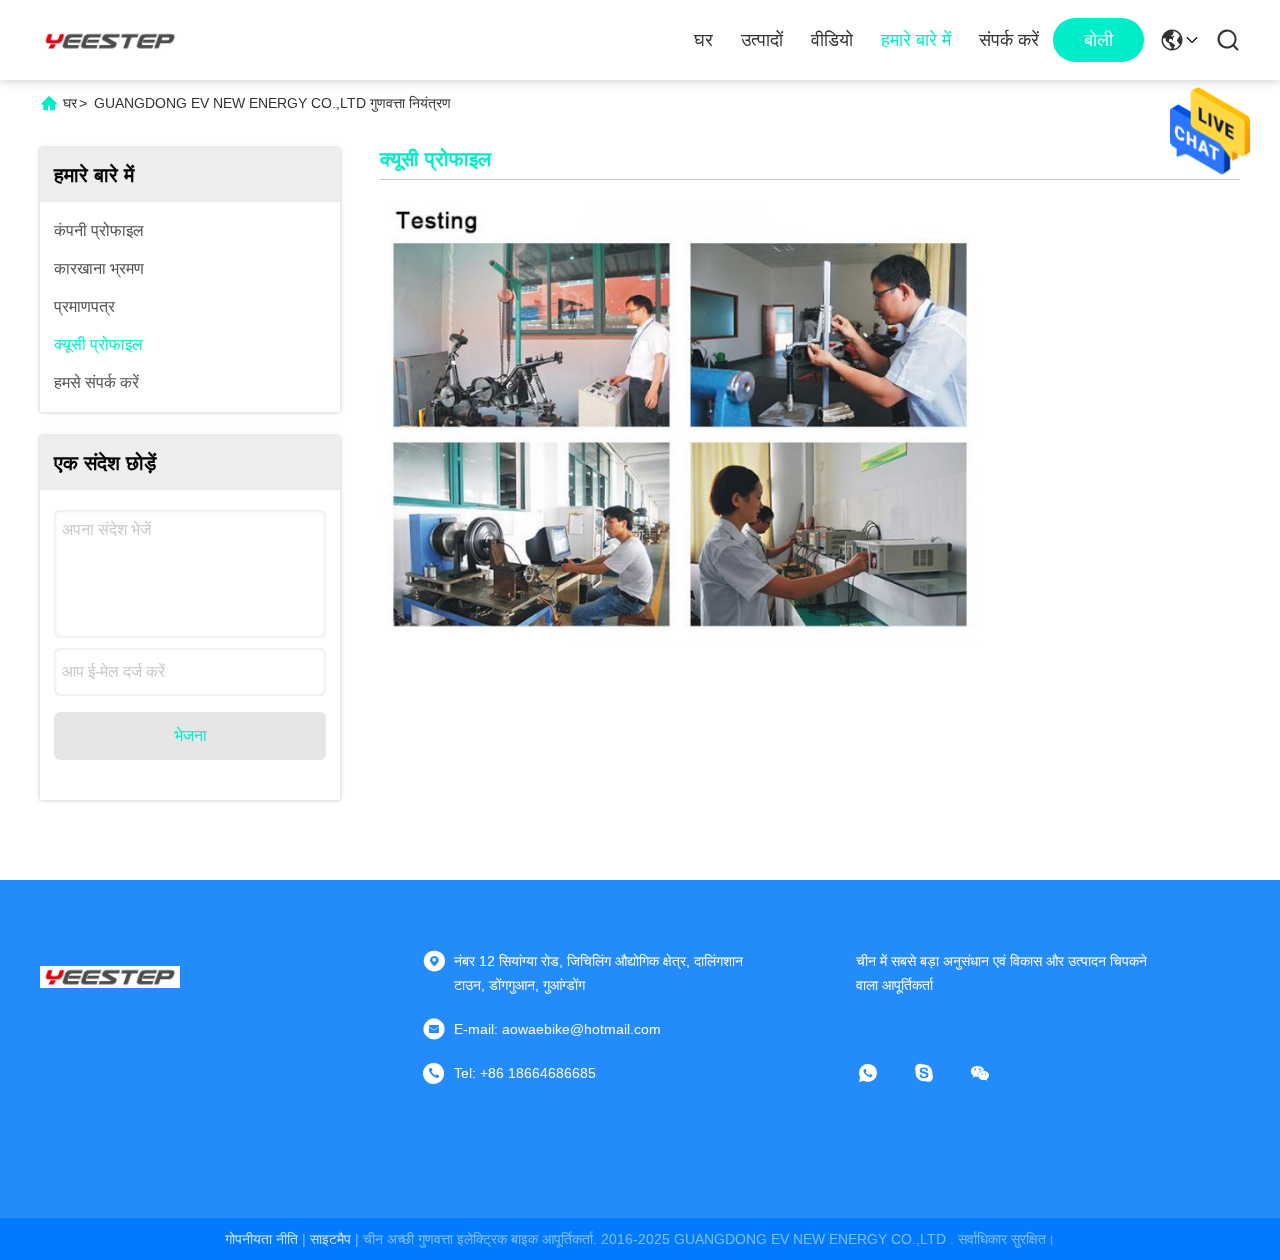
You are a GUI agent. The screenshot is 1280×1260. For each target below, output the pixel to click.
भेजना (190, 735)
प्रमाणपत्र (84, 306)
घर (703, 40)
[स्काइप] (938, 1073)
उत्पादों (762, 40)
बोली (1098, 40)
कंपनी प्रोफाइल (99, 230)
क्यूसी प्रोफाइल (98, 344)
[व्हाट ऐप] (882, 1073)
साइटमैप (330, 1239)
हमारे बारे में (916, 40)
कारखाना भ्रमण (99, 268)
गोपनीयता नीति (261, 1239)
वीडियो (832, 40)
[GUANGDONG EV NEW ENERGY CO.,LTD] (110, 40)
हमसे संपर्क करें (96, 382)
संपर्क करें (1009, 40)
